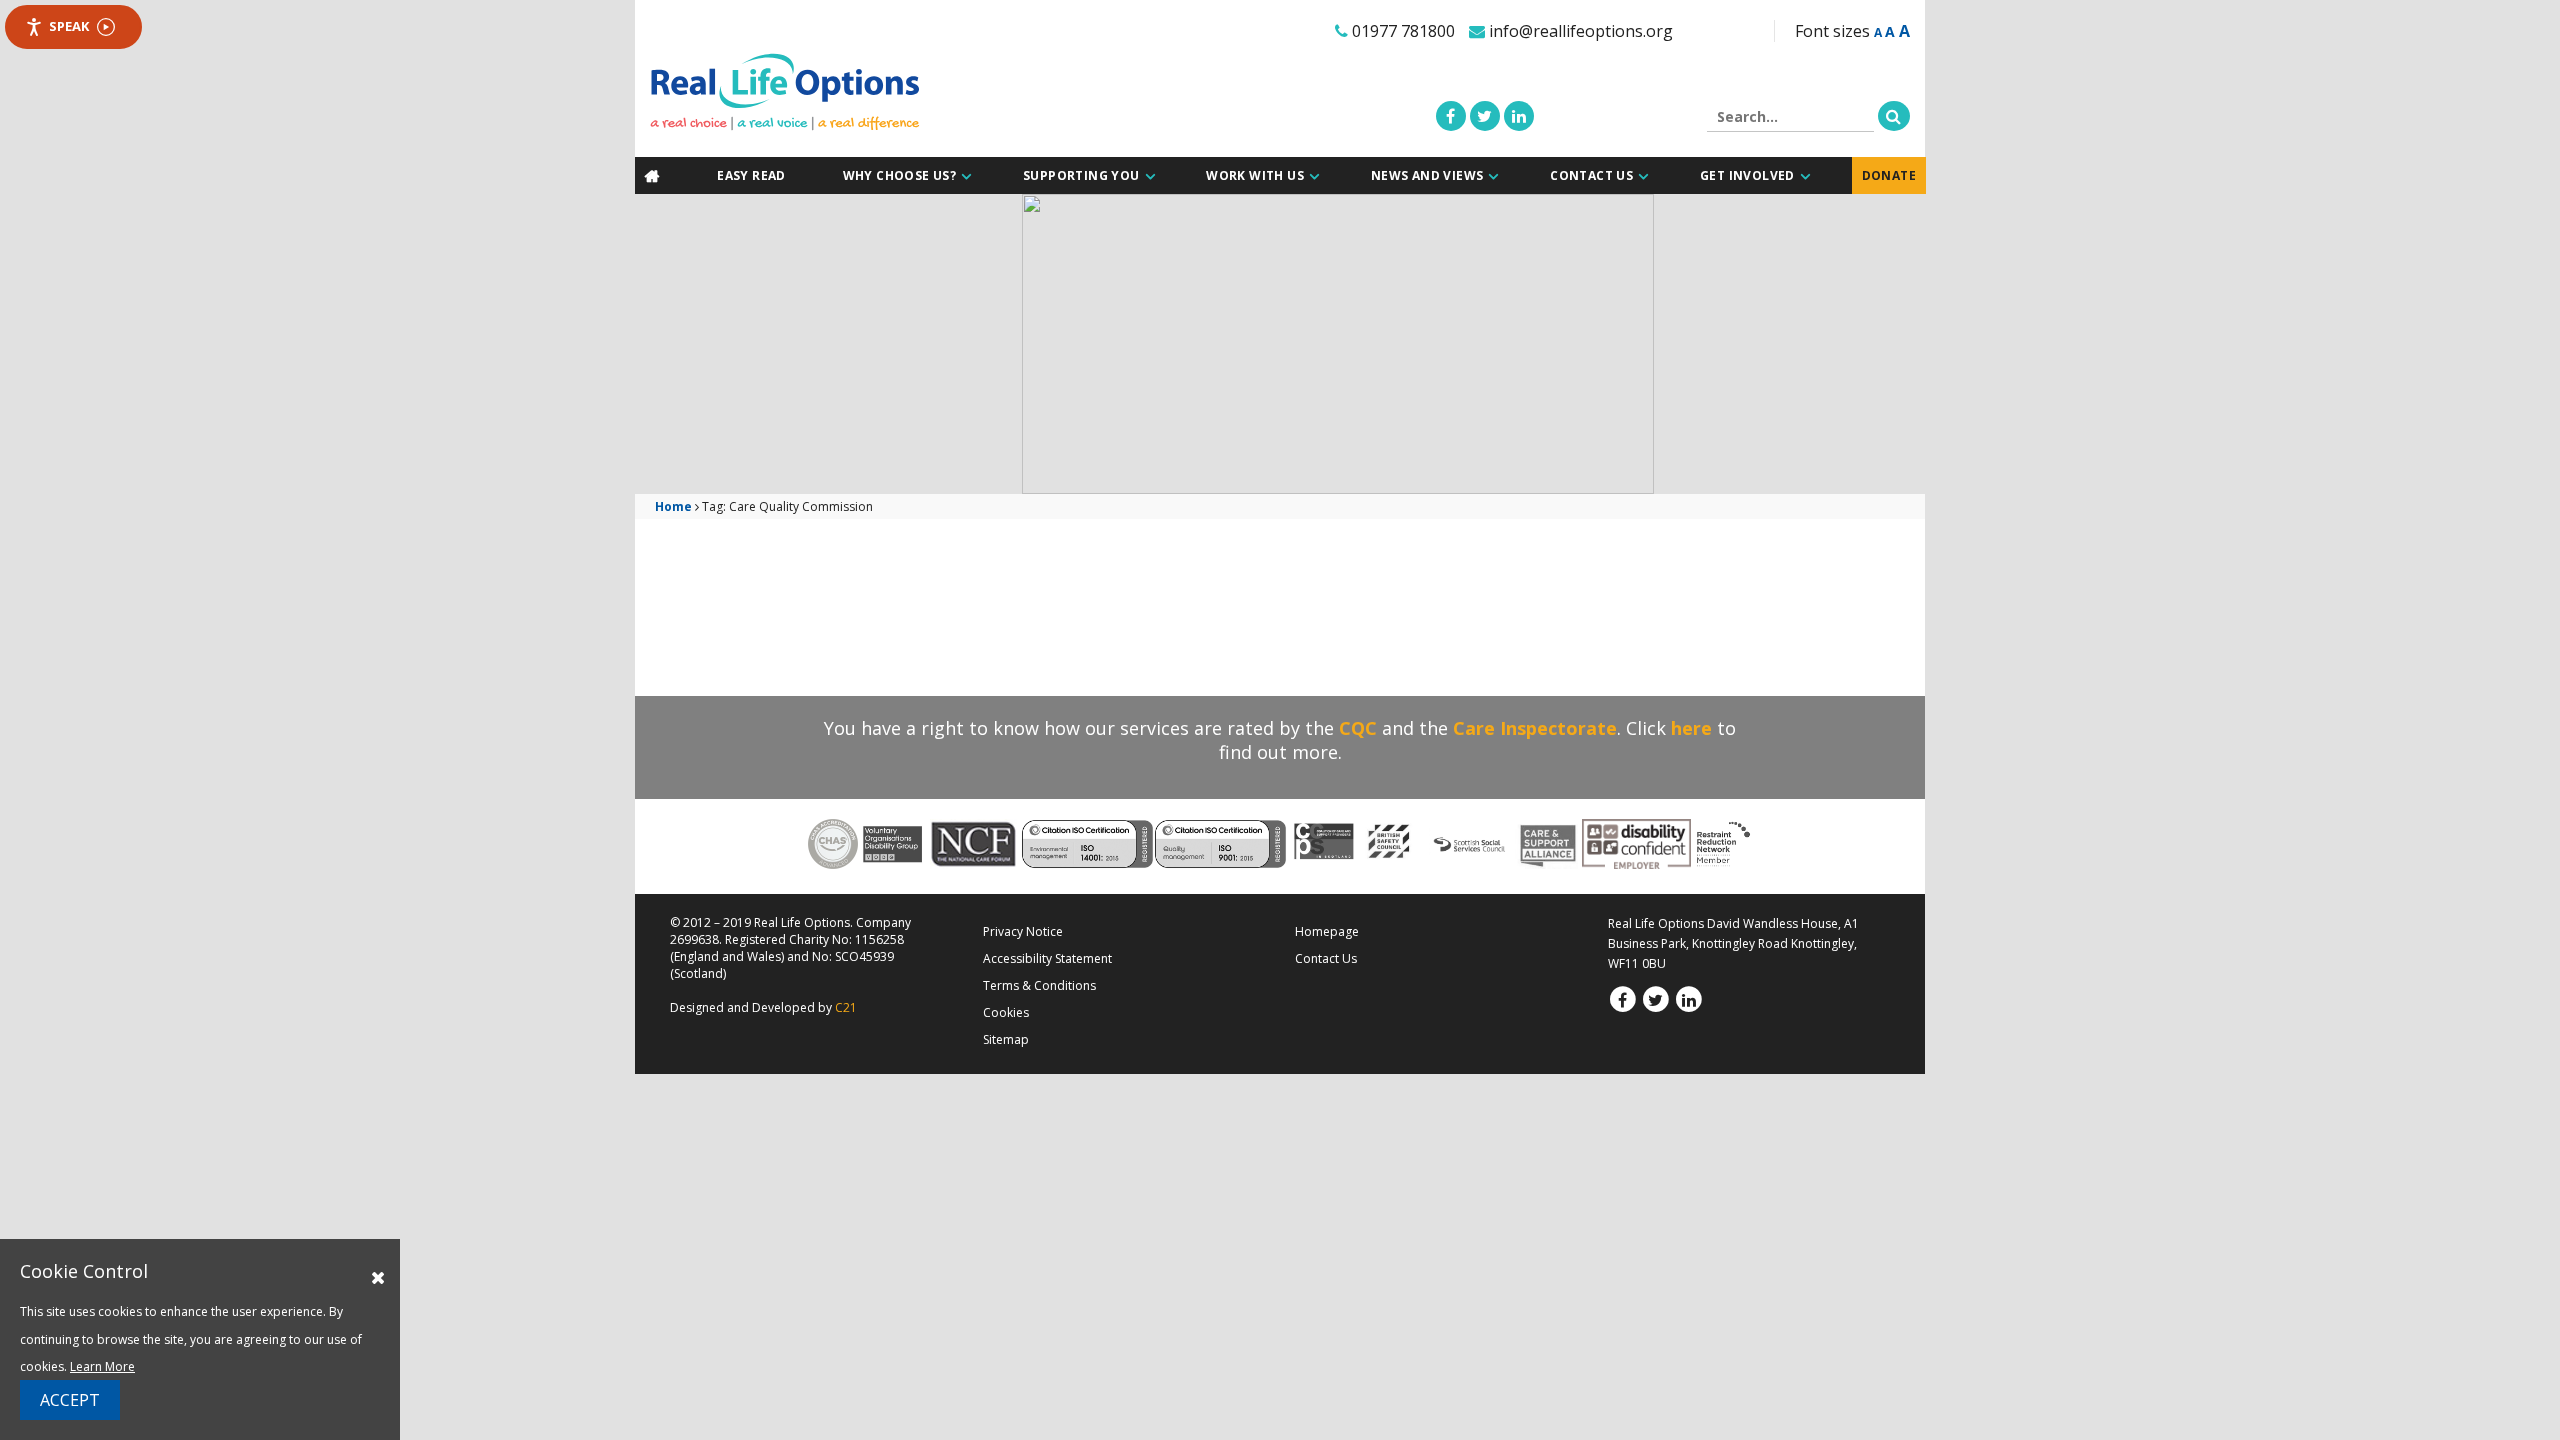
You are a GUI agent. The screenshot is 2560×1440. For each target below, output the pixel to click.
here (1691, 727)
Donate (1891, 175)
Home (673, 505)
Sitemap (1006, 1038)
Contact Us (1594, 175)
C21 (846, 1006)
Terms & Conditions (1039, 984)
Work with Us (1259, 175)
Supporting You (1084, 175)
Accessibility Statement (1047, 957)
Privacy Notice (1023, 930)
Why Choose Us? (903, 175)
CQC (1358, 727)
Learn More (102, 1366)
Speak (69, 26)
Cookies (1006, 1011)
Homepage (1327, 930)
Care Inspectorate (1535, 727)
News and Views (1430, 175)
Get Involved (1749, 175)
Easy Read (755, 175)
